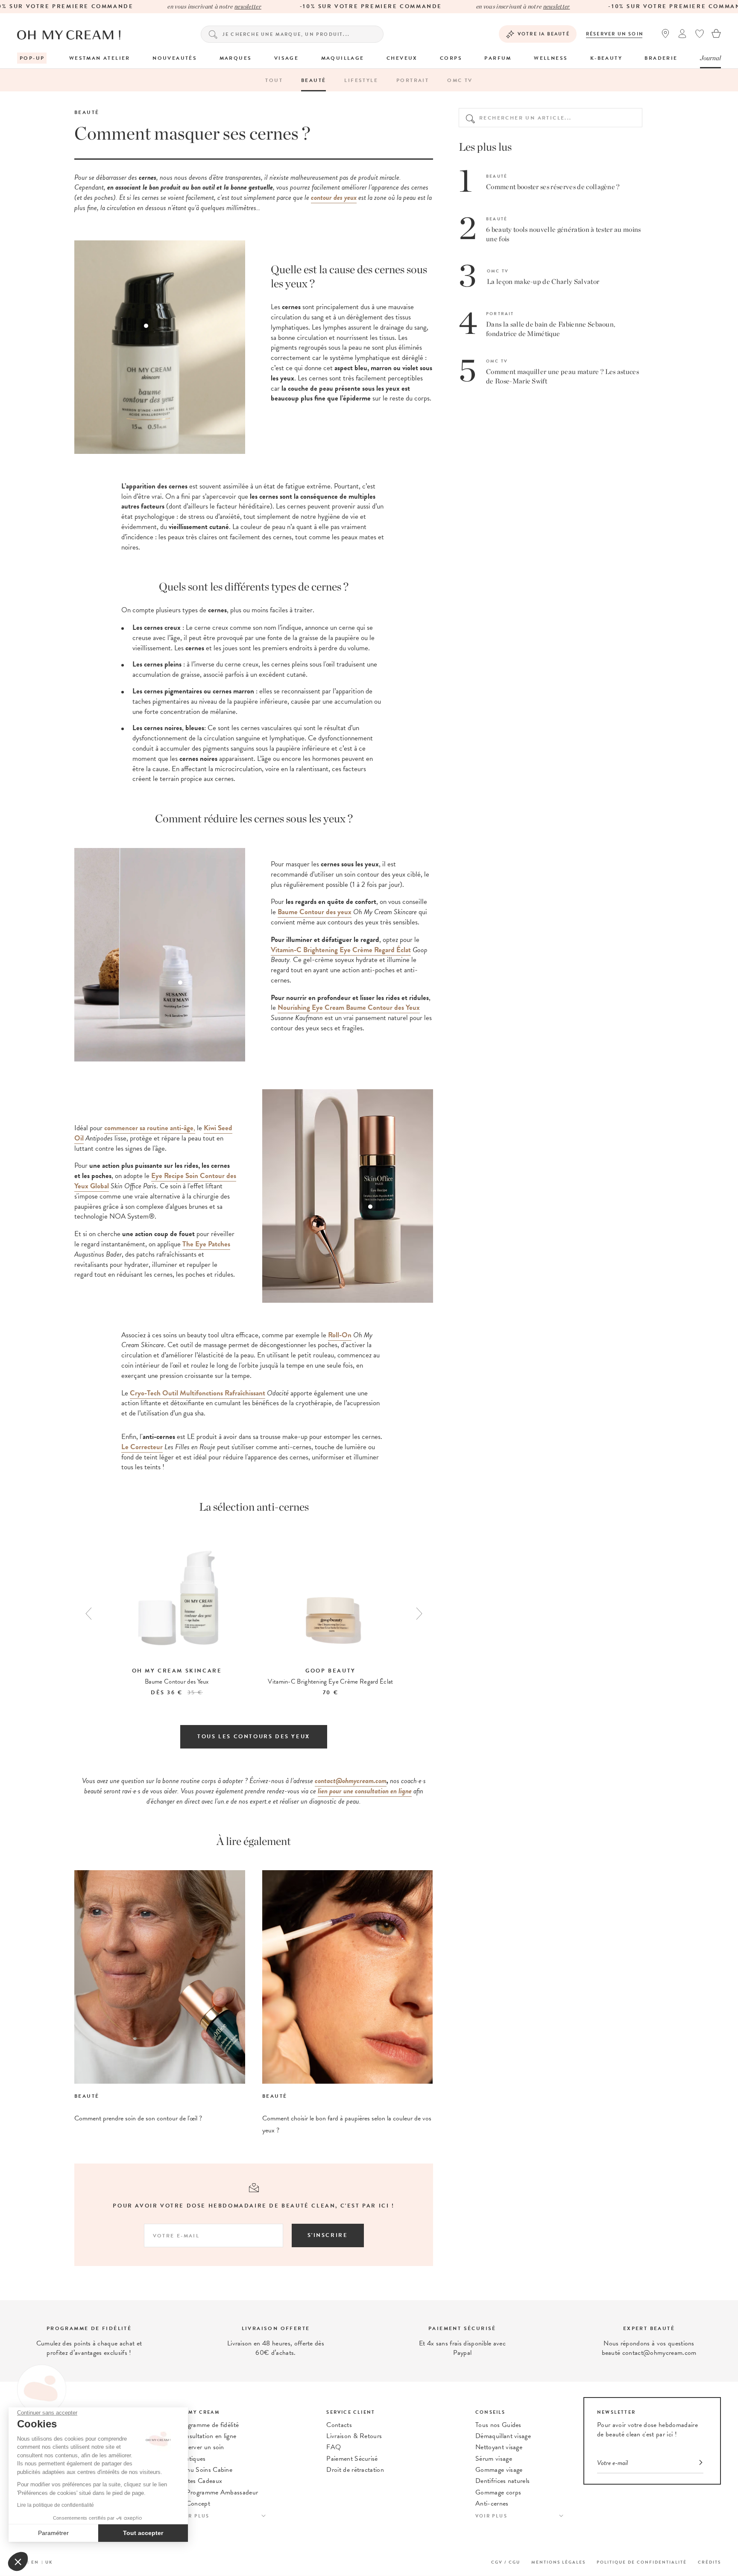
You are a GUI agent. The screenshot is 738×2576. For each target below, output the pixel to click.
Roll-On (340, 1335)
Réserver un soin (615, 34)
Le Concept (194, 2503)
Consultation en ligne (207, 2436)
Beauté (313, 80)
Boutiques (192, 2459)
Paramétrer (53, 2533)
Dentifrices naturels (502, 2481)
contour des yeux (334, 197)
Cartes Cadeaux (200, 2481)
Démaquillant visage (503, 2436)
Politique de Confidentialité (642, 2562)
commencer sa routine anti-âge (149, 1128)
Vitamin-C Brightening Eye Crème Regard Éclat (341, 950)
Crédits (709, 2562)
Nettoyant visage (499, 2447)
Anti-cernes (492, 2503)
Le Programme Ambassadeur (218, 2492)
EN (35, 2562)
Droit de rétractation (355, 2470)
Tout (274, 80)
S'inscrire (328, 2235)
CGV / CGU (506, 2562)
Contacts (339, 2425)
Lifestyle (361, 80)
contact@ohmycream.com (351, 1781)
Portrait (413, 80)
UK (49, 2562)
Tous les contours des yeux (254, 1737)
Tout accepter (143, 2533)
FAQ (334, 2447)
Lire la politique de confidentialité (56, 2505)
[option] (177, 1615)
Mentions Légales (558, 2562)
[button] (18, 2561)
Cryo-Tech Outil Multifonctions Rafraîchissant (198, 1393)
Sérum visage (494, 2459)
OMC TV (460, 80)
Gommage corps (498, 2492)
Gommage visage (499, 2470)
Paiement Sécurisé (352, 2459)
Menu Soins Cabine (205, 2470)
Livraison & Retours (354, 2436)
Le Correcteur (142, 1447)
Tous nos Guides (498, 2425)
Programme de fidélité (208, 2425)
